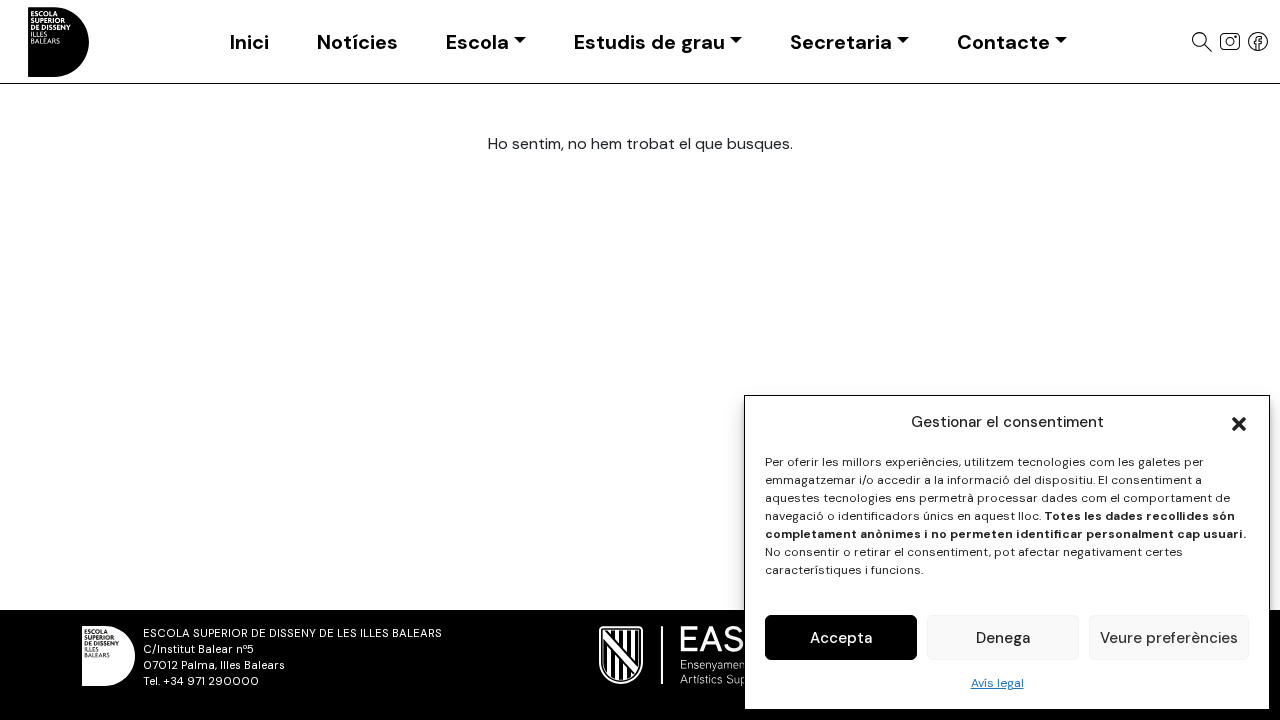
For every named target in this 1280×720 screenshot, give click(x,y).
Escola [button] (477, 42)
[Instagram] (1230, 41)
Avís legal (997, 683)
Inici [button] (249, 42)
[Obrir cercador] (1202, 42)
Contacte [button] (1003, 42)
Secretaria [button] (841, 42)
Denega (1003, 638)
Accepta (841, 638)
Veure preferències (1169, 638)
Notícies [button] (357, 42)
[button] (1239, 422)
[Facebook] (1258, 42)
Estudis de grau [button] (649, 42)
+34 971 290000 (211, 681)
